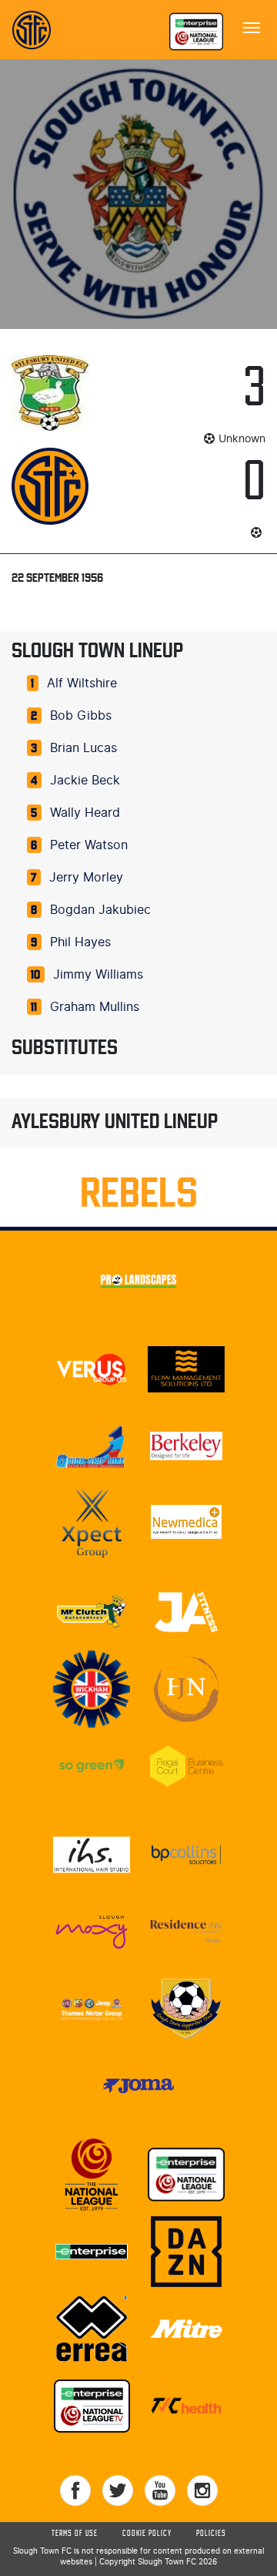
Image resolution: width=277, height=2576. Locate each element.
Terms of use (75, 2534)
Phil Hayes (80, 942)
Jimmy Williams (98, 975)
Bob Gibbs (81, 716)
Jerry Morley (86, 878)
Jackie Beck (85, 781)
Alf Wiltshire (82, 683)
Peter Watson (89, 845)
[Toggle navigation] (252, 26)
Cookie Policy (147, 2534)
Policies (211, 2534)
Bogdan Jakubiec (100, 910)
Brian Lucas (83, 748)
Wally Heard (85, 813)
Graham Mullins (95, 1007)
